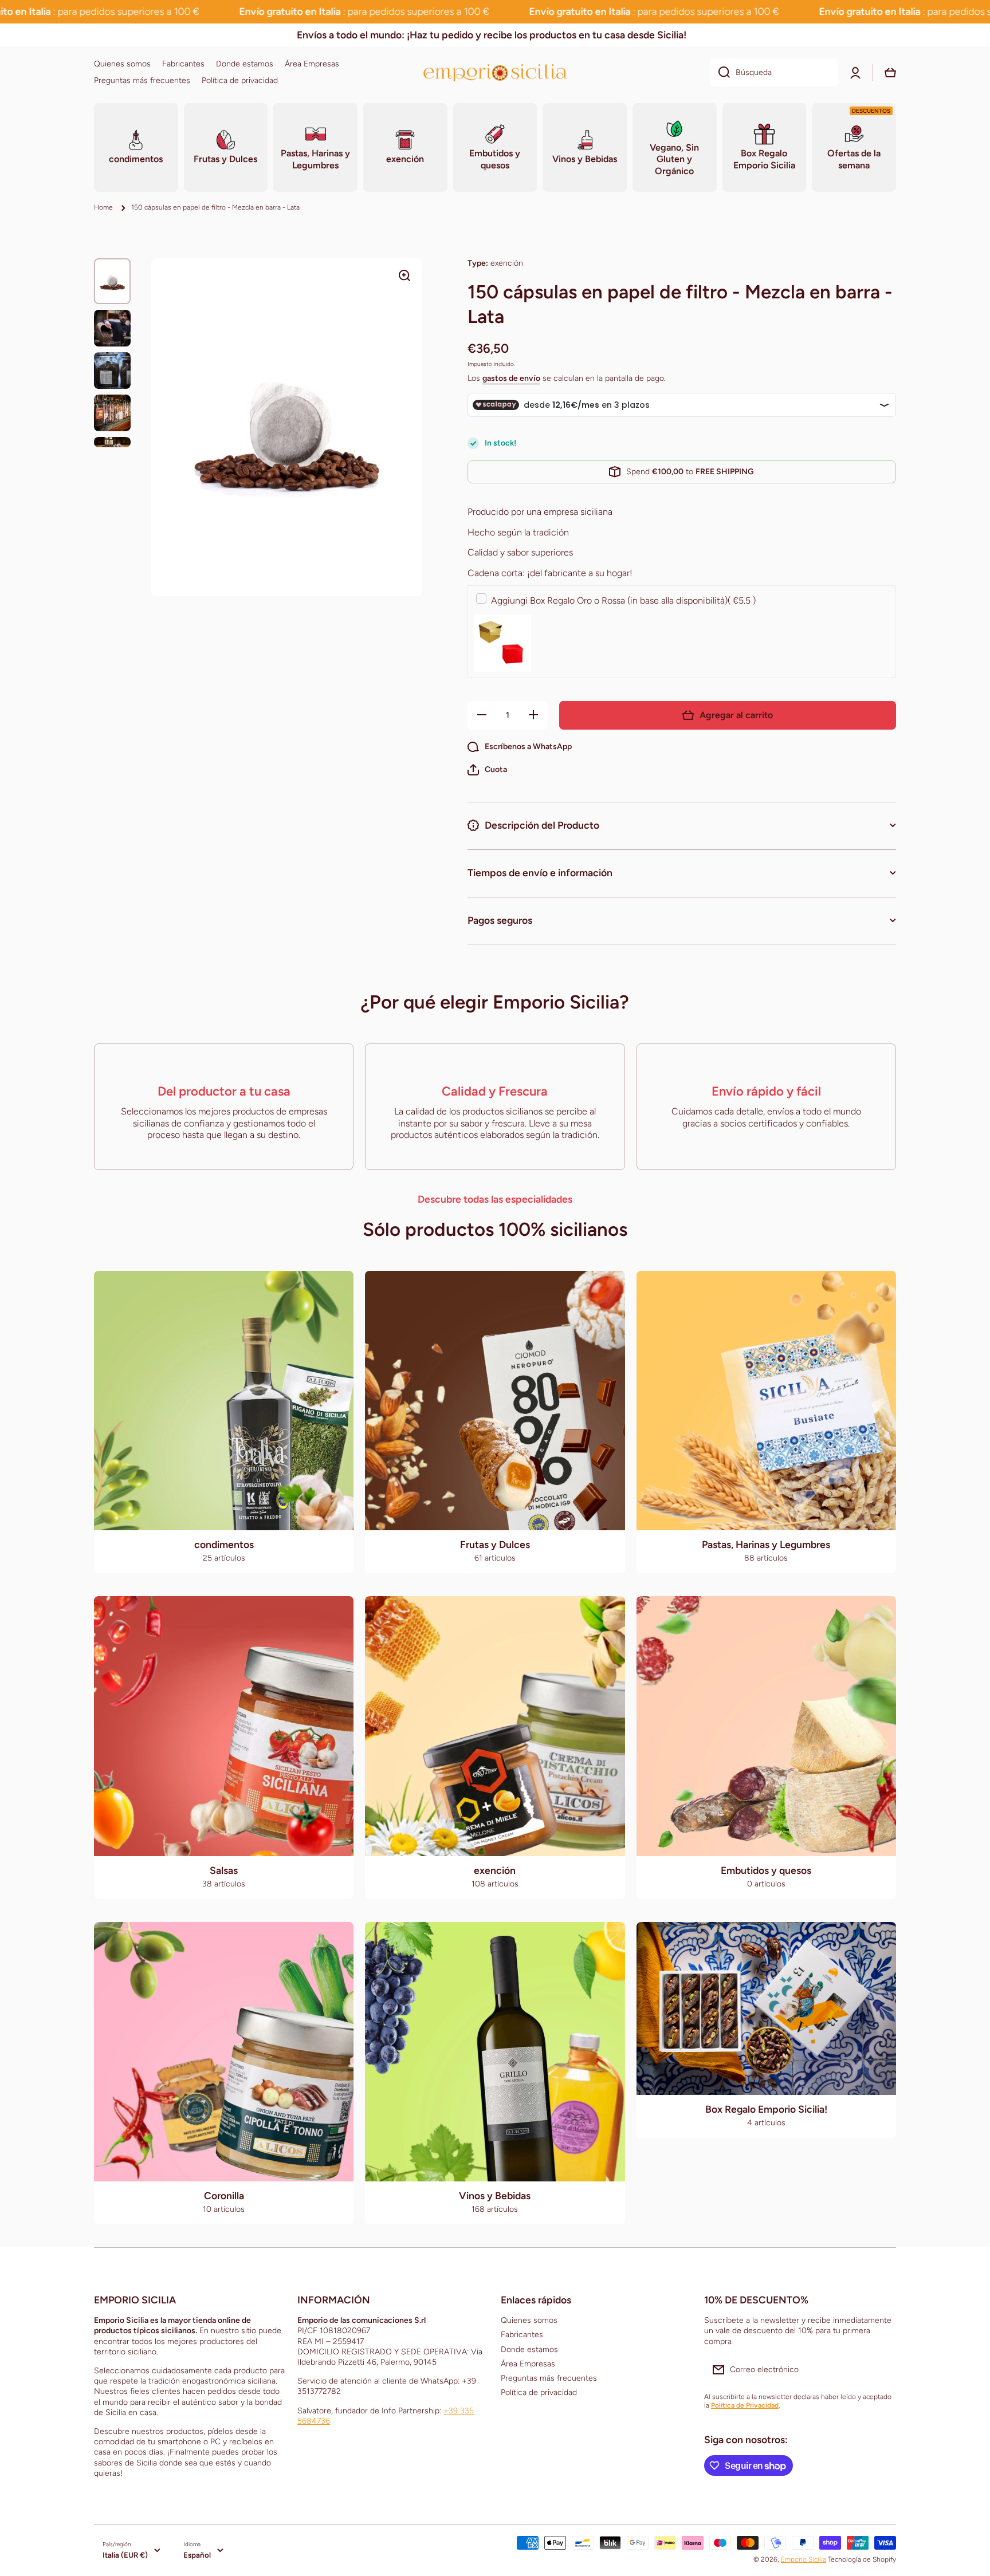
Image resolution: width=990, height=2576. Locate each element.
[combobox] (774, 73)
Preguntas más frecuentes (549, 2378)
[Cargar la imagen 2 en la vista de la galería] (112, 328)
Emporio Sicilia (804, 2559)
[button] (487, 770)
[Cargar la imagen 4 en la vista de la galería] (112, 413)
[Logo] (495, 72)
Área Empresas (528, 2364)
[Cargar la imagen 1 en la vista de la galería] (112, 281)
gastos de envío (511, 378)
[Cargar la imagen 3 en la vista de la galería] (112, 371)
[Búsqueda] (720, 73)
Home (103, 207)
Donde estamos (529, 2349)
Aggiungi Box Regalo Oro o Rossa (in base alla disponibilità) (623, 600)
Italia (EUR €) (125, 2555)
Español (197, 2555)
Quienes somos (529, 2320)
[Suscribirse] (882, 2370)
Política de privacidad (539, 2392)
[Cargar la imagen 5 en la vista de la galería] (112, 442)
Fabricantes (522, 2335)
